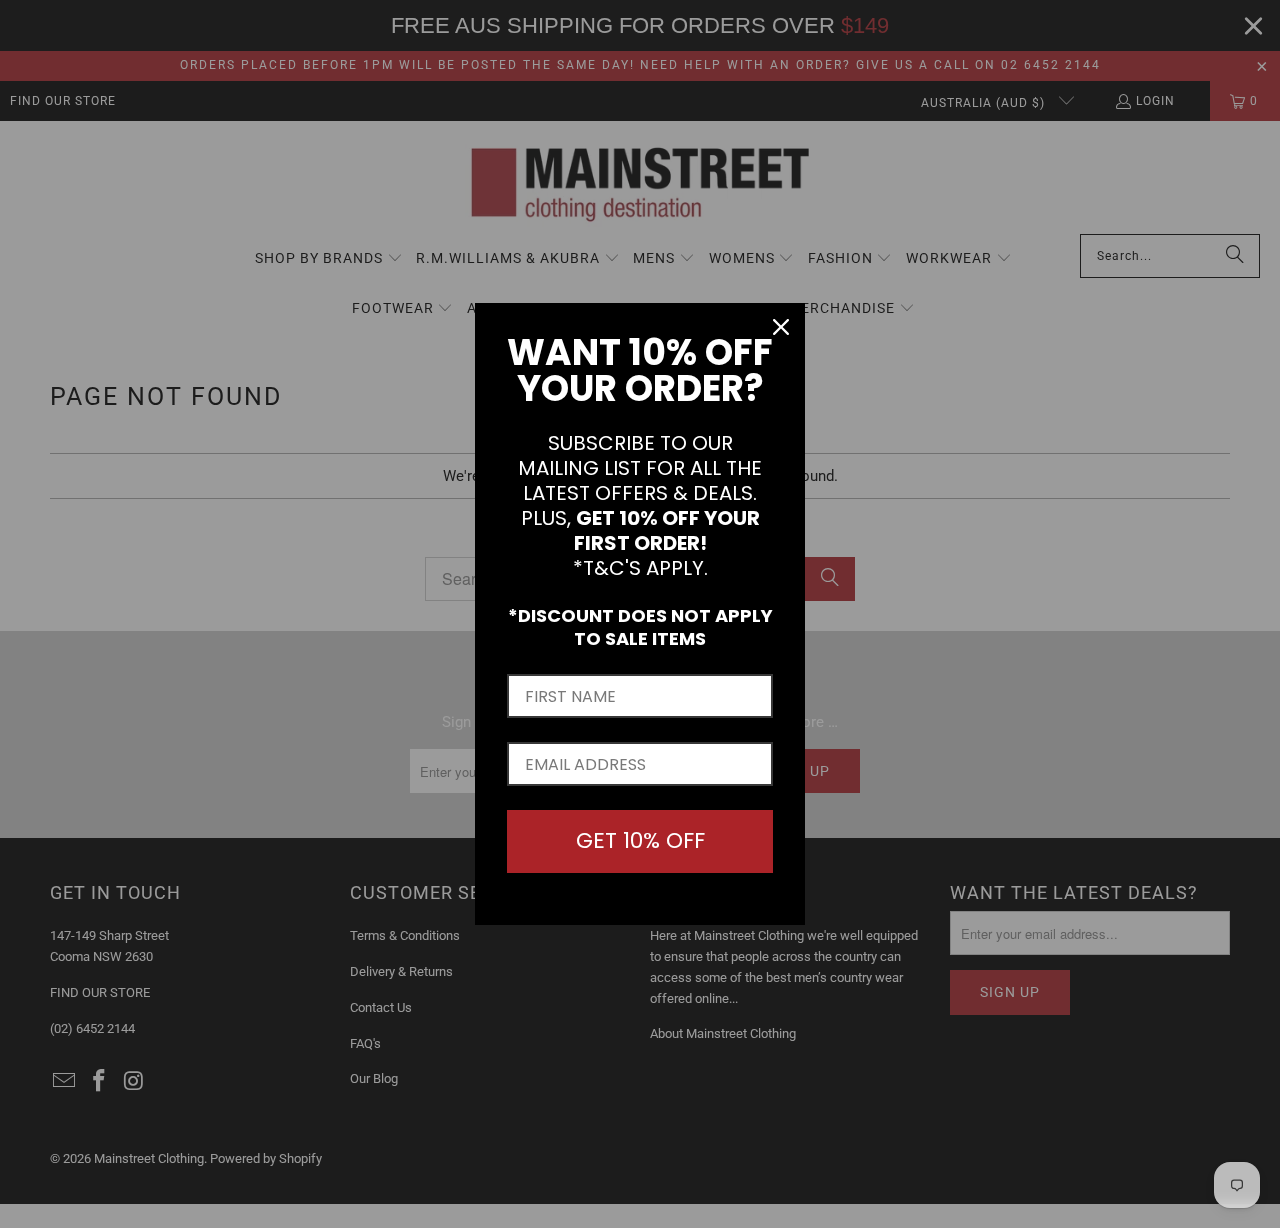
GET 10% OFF (640, 840)
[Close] (781, 327)
